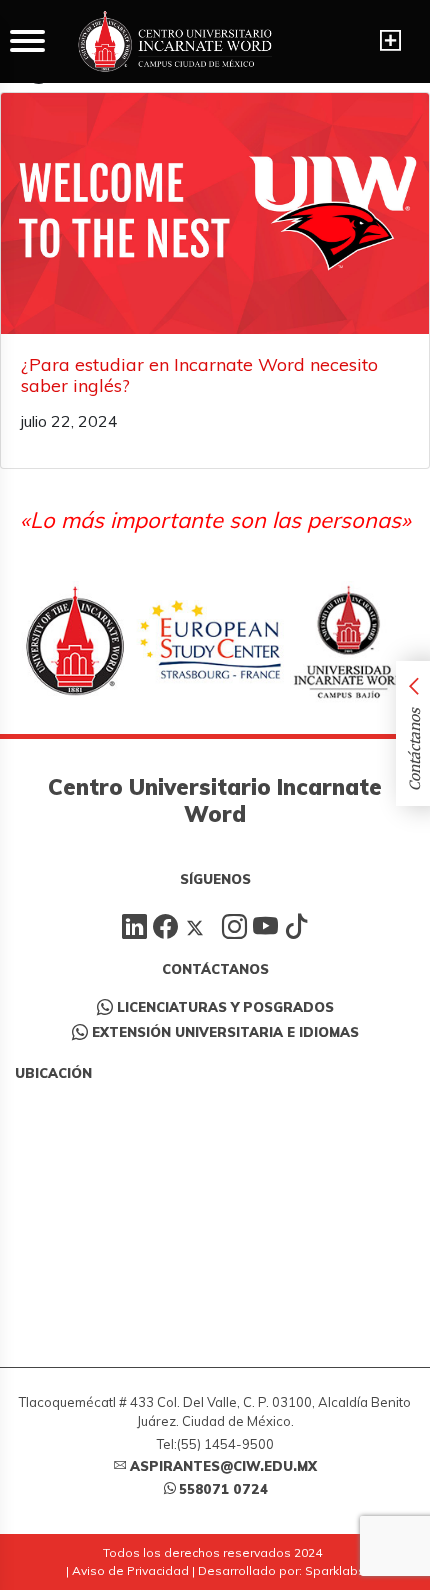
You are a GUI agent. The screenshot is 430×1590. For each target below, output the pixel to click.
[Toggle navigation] (390, 41)
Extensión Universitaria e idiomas (225, 1032)
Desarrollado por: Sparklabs (281, 1570)
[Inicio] (175, 41)
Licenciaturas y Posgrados (225, 1007)
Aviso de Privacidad (130, 1570)
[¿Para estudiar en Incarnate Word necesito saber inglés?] (215, 213)
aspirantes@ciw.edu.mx (223, 1466)
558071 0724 (223, 1489)
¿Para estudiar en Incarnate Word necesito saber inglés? (199, 375)
